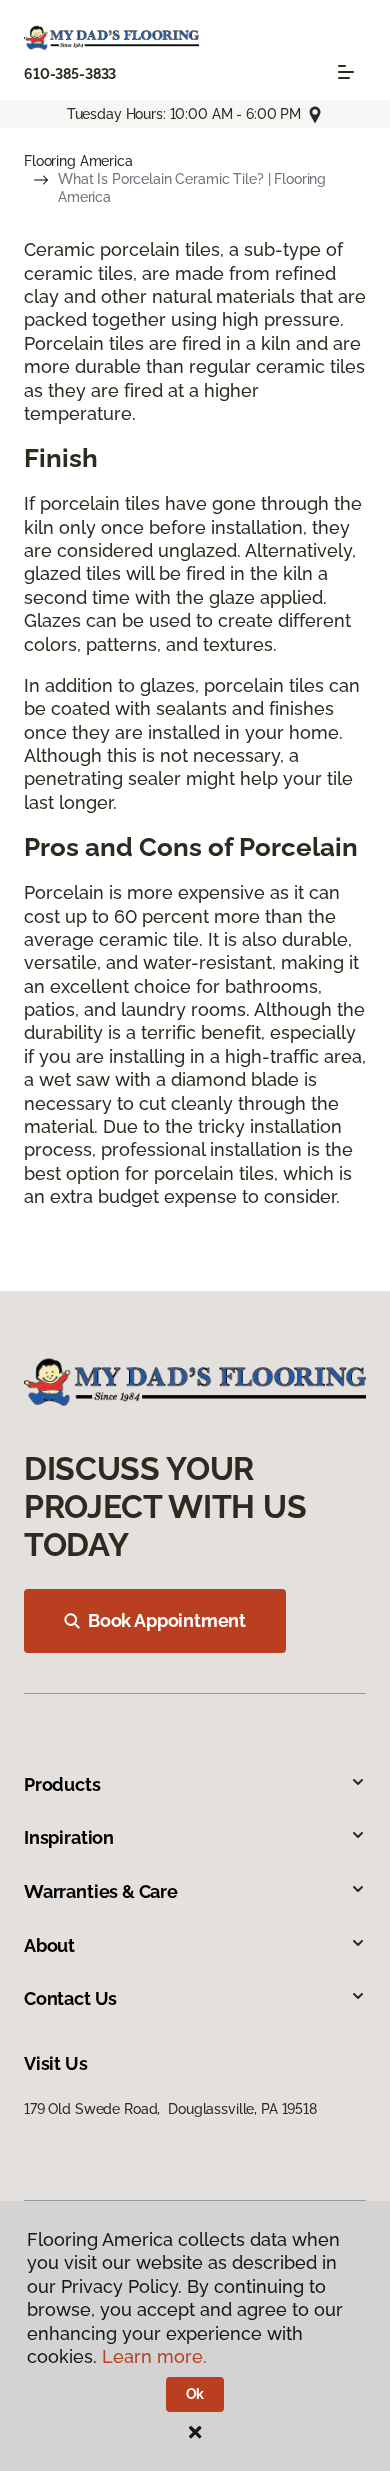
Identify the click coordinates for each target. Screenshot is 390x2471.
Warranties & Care (101, 1891)
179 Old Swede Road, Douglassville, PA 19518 (170, 2109)
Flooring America (78, 161)
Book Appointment (167, 1620)
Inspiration (69, 1837)
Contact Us (70, 1998)
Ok (195, 2394)
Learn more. (154, 2356)
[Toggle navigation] (346, 72)
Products (62, 1784)
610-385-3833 (70, 74)
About (49, 1945)
